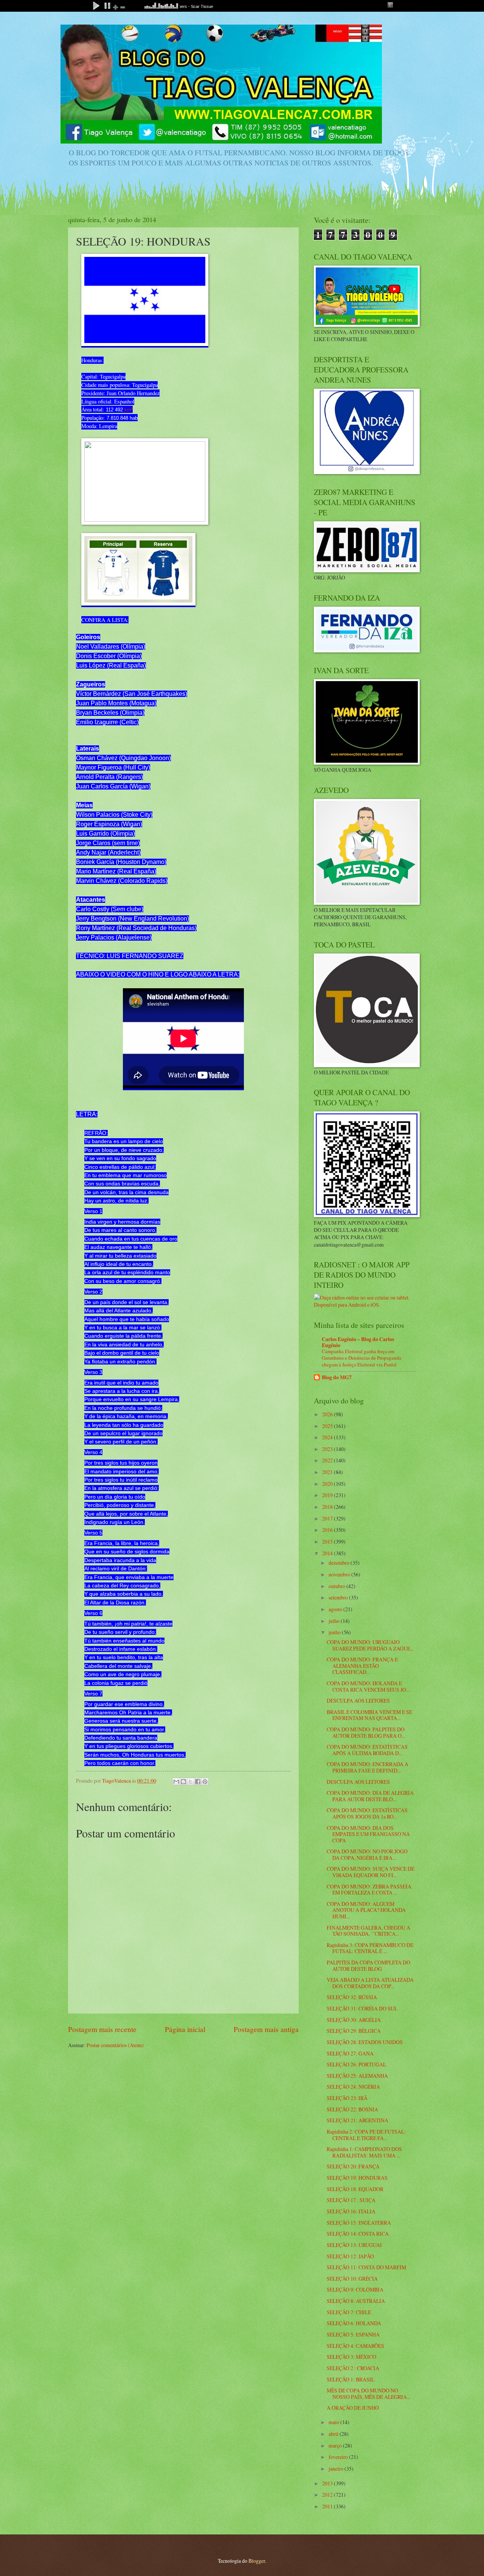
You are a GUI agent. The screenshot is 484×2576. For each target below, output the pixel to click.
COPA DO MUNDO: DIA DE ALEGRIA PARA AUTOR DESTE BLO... (370, 1796)
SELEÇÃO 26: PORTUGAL (356, 2064)
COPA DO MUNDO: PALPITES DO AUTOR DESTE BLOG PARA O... (366, 1732)
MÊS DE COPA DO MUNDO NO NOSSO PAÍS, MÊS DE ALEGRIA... (368, 2394)
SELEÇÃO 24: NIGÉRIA (353, 2087)
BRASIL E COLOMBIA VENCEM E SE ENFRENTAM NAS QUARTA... (369, 1715)
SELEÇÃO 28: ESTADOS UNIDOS (365, 2042)
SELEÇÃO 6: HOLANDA (354, 2323)
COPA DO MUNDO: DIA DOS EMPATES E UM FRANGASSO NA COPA (368, 1834)
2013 (328, 2483)
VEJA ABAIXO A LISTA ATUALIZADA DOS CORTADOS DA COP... (370, 1983)
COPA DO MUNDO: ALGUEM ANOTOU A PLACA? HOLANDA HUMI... (366, 1910)
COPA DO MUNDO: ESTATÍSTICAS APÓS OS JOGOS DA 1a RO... (367, 1813)
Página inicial (185, 2029)
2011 (328, 2506)
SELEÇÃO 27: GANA (350, 2053)
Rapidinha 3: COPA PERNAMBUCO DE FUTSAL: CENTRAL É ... (370, 1948)
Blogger (257, 2561)
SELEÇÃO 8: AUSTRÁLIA (356, 2301)
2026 (328, 1414)
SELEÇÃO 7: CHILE (349, 2312)
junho (335, 1632)
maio (334, 2422)
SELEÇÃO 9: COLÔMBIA (355, 2289)
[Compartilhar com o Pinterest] (205, 1782)
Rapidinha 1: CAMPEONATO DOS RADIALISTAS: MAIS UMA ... (364, 2152)
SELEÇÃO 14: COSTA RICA (358, 2234)
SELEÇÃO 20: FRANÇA (353, 2166)
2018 (328, 1507)
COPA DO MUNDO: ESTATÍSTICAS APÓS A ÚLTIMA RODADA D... (367, 1750)
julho (335, 1621)
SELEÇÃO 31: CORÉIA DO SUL (362, 2008)
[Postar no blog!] (183, 1782)
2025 (328, 1426)
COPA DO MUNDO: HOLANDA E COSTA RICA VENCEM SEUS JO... (368, 1686)
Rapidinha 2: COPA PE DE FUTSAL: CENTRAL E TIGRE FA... (366, 2135)
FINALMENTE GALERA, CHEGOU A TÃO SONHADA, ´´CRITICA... (368, 1931)
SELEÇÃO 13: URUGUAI (354, 2245)
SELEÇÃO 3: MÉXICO (351, 2357)
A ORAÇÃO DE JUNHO (353, 2408)
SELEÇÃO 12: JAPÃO (350, 2256)
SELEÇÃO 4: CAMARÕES (355, 2346)
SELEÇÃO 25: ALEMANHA (357, 2076)
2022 (328, 1460)
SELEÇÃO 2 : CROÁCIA (353, 2368)
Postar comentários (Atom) (115, 2045)
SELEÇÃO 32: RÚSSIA (352, 1997)
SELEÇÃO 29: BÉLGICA (354, 2031)
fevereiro (339, 2457)
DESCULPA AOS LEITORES (358, 1701)
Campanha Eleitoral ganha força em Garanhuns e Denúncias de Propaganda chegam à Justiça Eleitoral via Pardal (361, 1358)
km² (129, 410)
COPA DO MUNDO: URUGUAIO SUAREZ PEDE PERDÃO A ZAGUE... (370, 1645)
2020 (328, 1484)
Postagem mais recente (102, 2029)
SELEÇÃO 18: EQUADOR (355, 2189)
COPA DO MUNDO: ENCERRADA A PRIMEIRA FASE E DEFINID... (368, 1767)
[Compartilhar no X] (191, 1782)
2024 (328, 1437)
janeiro (337, 2469)
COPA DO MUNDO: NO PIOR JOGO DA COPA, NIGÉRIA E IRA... (367, 1854)
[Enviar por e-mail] (176, 1782)
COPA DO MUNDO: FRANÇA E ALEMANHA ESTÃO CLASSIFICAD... (362, 1666)
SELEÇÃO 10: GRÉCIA (352, 2279)
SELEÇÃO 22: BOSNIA (352, 2109)
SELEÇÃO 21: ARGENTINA (358, 2120)
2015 (328, 1541)
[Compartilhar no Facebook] (198, 1782)
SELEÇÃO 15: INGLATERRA (359, 2223)
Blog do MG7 (337, 1377)
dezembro (340, 1563)
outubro (337, 1586)
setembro (339, 1597)
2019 (328, 1495)
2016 (328, 1530)
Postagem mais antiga (266, 2029)
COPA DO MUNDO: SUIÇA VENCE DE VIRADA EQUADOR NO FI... (371, 1872)
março (336, 2445)
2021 (328, 1472)
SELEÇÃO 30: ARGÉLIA (354, 2020)
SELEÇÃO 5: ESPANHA (353, 2334)
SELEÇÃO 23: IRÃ (347, 2098)
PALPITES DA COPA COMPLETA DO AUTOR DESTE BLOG (368, 1966)
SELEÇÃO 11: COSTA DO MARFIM (366, 2267)
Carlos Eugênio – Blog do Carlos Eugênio (358, 1342)
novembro (340, 1574)
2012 (328, 2495)
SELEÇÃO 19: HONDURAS (357, 2178)
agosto (336, 1609)
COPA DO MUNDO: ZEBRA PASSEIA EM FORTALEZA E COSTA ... (369, 1890)
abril (334, 2434)
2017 (328, 1518)
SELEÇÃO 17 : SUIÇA (351, 2200)
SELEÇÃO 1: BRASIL (351, 2379)
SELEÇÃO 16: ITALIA (351, 2211)
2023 (328, 1449)
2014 (328, 1553)
